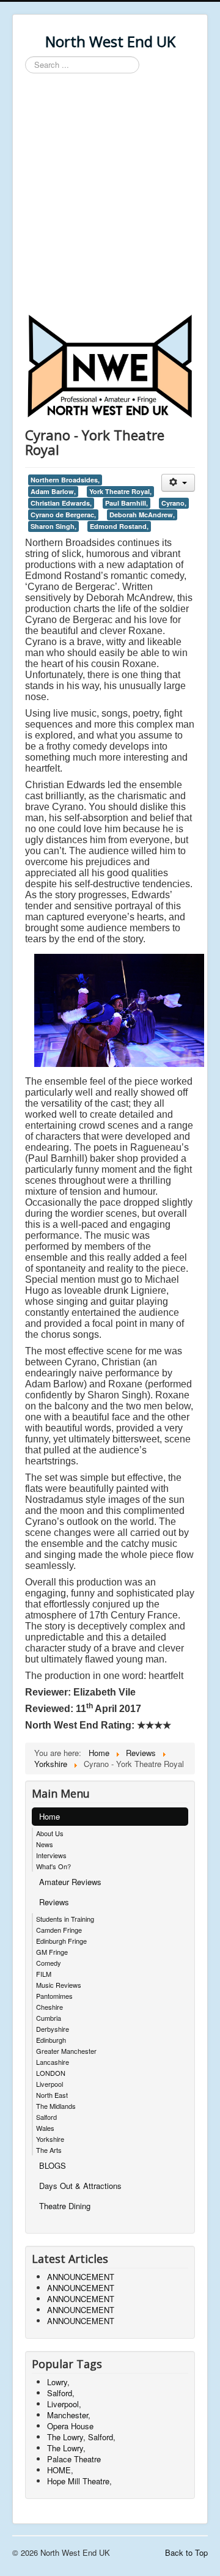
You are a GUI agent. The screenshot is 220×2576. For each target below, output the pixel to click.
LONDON (51, 2073)
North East (52, 2095)
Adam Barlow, (53, 491)
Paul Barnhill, (127, 503)
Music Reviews (59, 1985)
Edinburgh (51, 2040)
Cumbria (49, 2018)
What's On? (53, 1866)
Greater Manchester (66, 2051)
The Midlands (56, 2106)
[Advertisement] (110, 196)
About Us (50, 1833)
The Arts (49, 2150)
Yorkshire (50, 2139)
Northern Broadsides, (65, 480)
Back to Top (186, 2552)
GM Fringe (52, 1952)
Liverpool (50, 2084)
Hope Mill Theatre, (79, 2481)
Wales (45, 2128)
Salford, (61, 2393)
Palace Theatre (74, 2459)
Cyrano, (174, 503)
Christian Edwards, (61, 503)
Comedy (49, 1963)
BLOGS (53, 2165)
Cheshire (50, 2007)
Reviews (54, 1902)
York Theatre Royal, (120, 491)
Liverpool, (64, 2404)
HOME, (60, 2470)
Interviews (51, 1855)
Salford (46, 2117)
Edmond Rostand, (119, 526)
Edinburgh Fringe (61, 1941)
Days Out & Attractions (80, 2186)
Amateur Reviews (70, 1882)
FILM (44, 1974)
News (45, 1844)
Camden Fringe (59, 1930)
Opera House (70, 2426)
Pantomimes (54, 1996)
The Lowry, (66, 2448)
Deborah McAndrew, (142, 515)
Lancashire (53, 2062)
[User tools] (178, 483)
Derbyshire (53, 2029)
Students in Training (65, 1919)
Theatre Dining (65, 2206)
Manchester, (69, 2415)
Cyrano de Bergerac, (63, 515)
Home (50, 1816)
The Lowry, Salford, (81, 2437)
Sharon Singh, (53, 526)
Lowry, (58, 2382)
